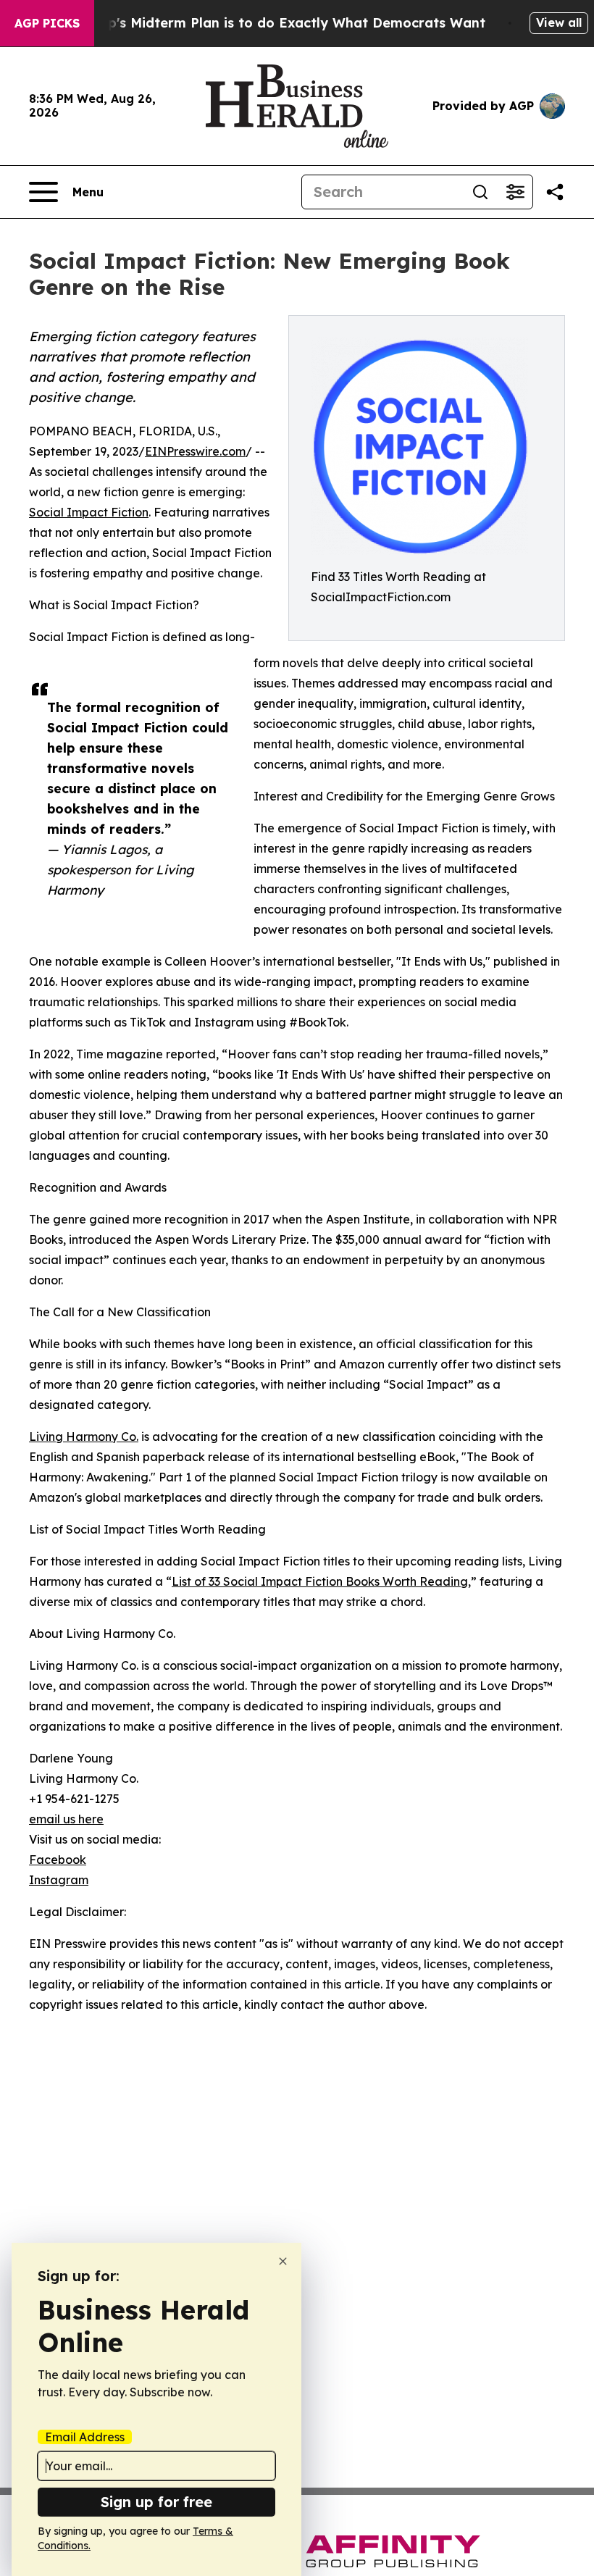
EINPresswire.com (195, 451)
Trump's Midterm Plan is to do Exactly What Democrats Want (280, 23)
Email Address (85, 2437)
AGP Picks (47, 23)
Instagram (59, 1880)
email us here (66, 1819)
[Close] (283, 2261)
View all (559, 22)
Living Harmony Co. (84, 1437)
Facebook (58, 1860)
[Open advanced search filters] (515, 192)
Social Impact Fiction (89, 512)
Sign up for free (156, 2502)
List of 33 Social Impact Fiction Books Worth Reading (320, 1581)
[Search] (480, 192)
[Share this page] (555, 192)
